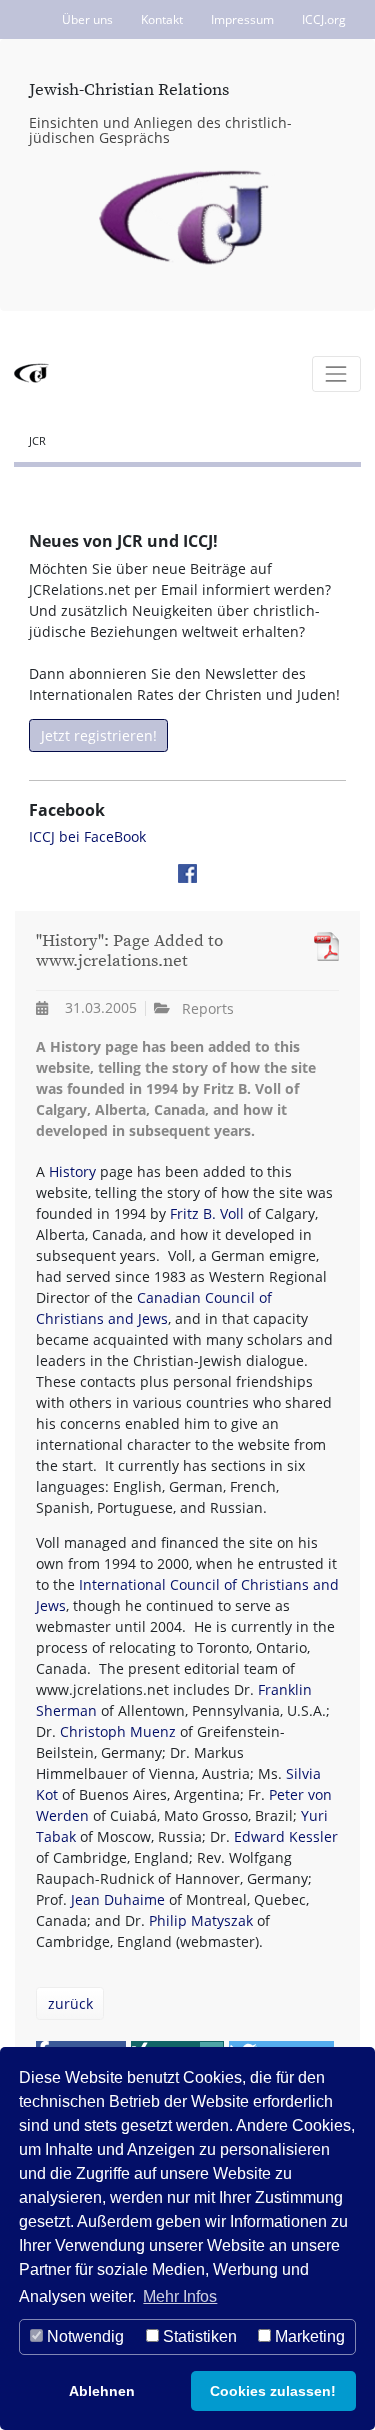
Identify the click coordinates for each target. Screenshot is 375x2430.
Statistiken (198, 2336)
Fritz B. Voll (207, 1213)
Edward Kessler (286, 1836)
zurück (70, 2003)
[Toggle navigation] (336, 373)
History (72, 1171)
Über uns (87, 19)
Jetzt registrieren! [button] (99, 735)
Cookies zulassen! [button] (273, 2391)
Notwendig (83, 2336)
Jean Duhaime (118, 1899)
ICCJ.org (324, 19)
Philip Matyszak (201, 1920)
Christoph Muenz (118, 1731)
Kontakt (162, 19)
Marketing (308, 2336)
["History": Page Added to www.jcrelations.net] (321, 946)
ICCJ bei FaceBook (87, 836)
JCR (37, 440)
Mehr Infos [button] (180, 2296)
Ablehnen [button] (102, 2391)
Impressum (242, 19)
